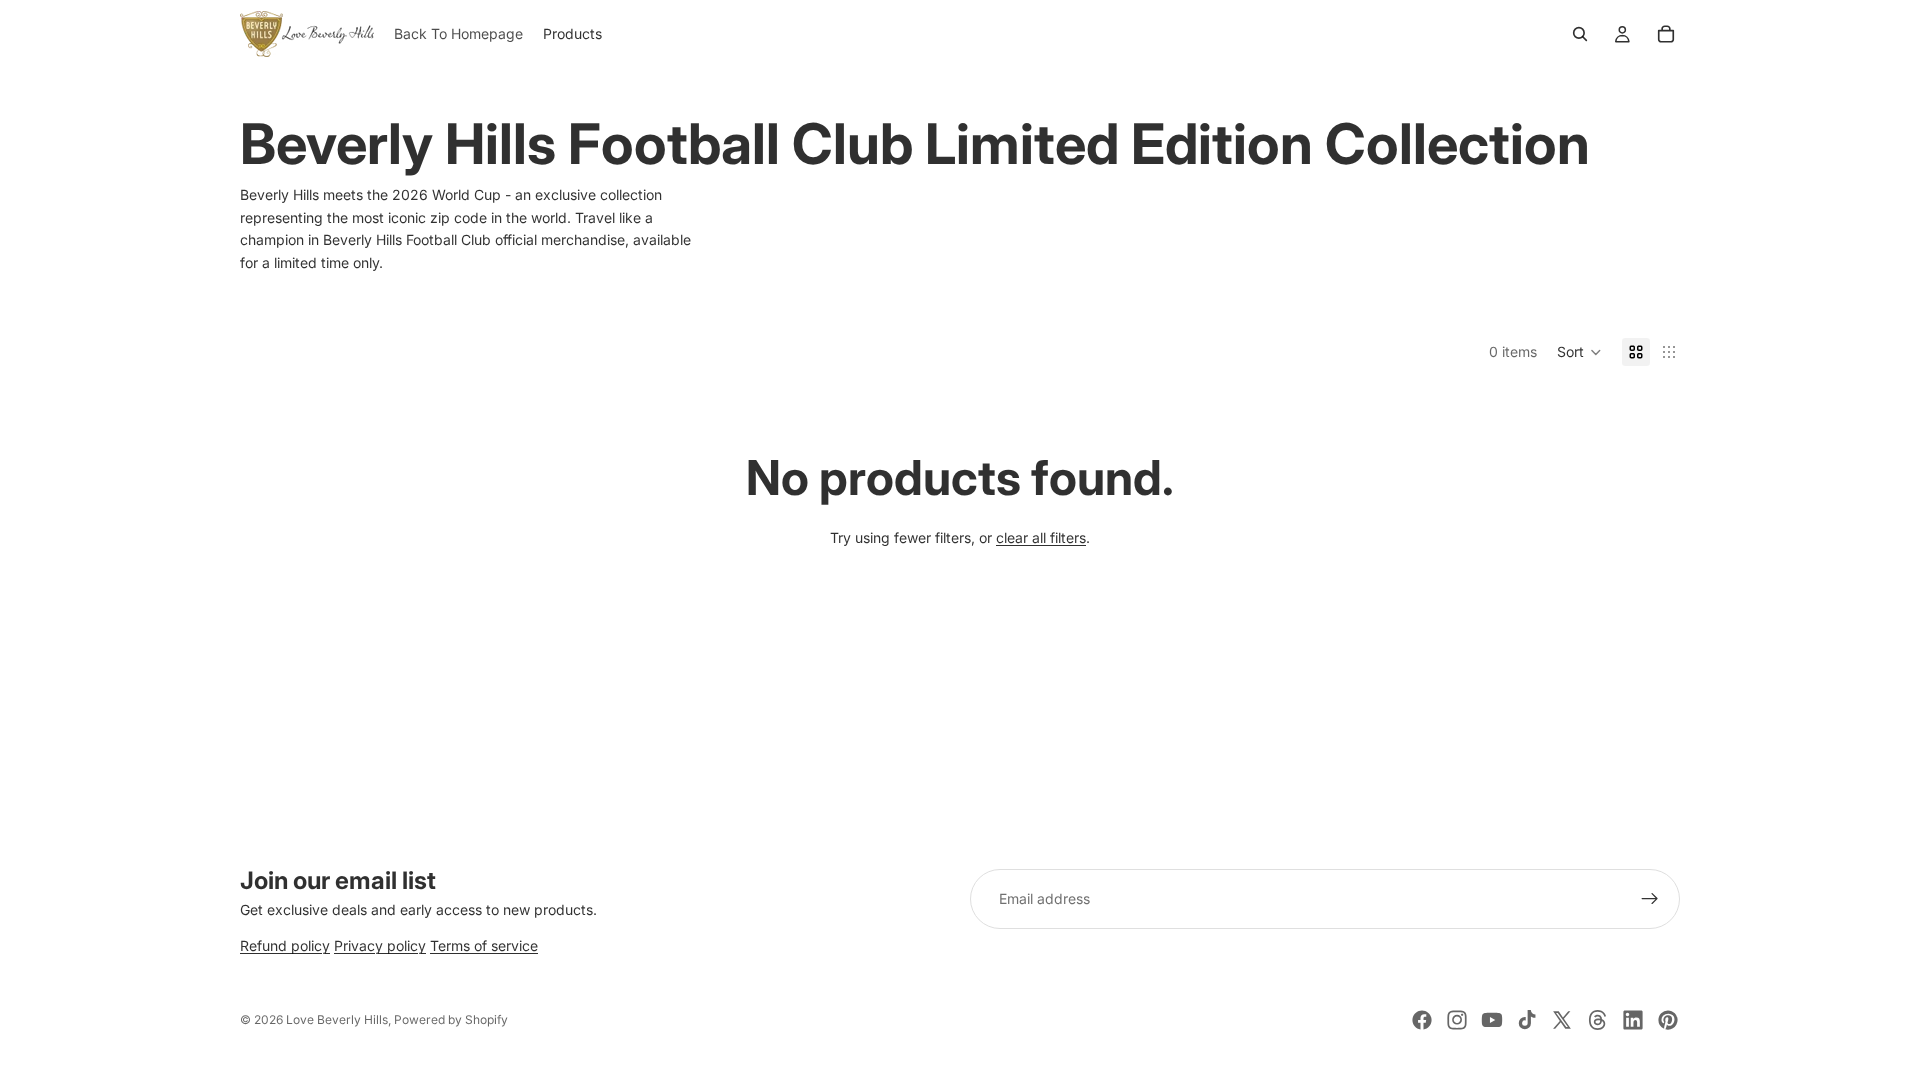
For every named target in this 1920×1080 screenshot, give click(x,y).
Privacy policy (380, 946)
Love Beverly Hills (337, 1019)
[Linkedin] (1633, 1020)
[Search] (1580, 34)
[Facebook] (1422, 1020)
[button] (1579, 352)
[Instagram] (1457, 1020)
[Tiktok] (1527, 1020)
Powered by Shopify (451, 1019)
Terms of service (484, 946)
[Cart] (1666, 34)
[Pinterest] (1668, 1020)
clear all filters (1041, 537)
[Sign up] (1650, 899)
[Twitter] (1562, 1020)
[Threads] (1598, 1020)
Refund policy (285, 946)
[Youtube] (1492, 1020)
